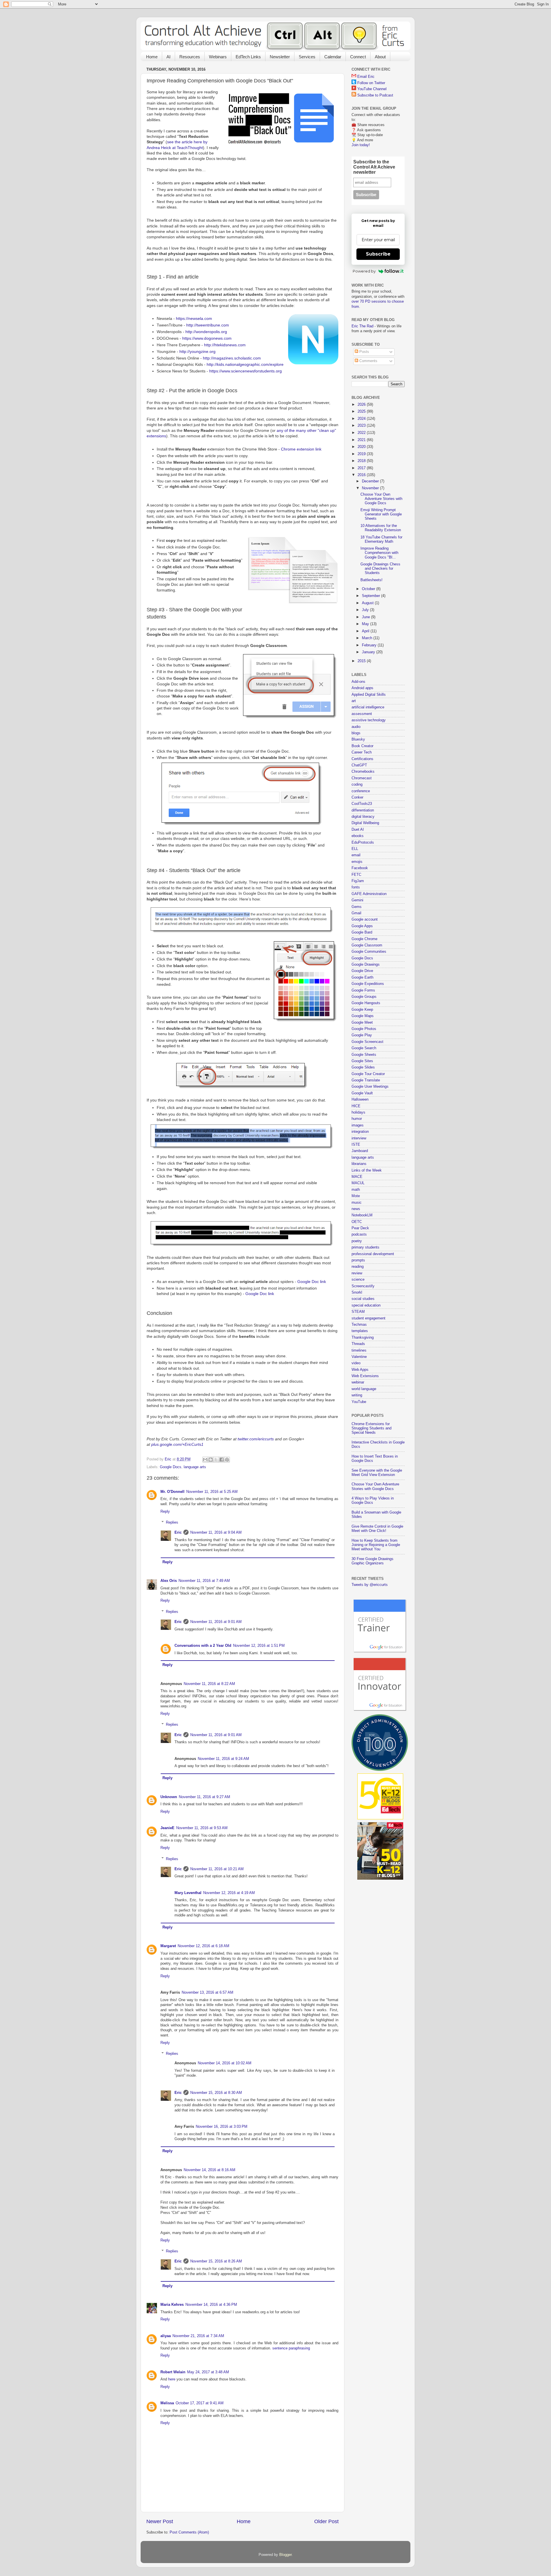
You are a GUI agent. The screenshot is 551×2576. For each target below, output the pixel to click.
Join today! (361, 145)
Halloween (360, 1099)
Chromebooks (363, 772)
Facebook (360, 868)
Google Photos (364, 1029)
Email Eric (366, 77)
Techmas (359, 1325)
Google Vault (362, 1093)
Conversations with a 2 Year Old (203, 1646)
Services (307, 57)
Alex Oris (169, 1581)
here (172, 2379)
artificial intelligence (368, 707)
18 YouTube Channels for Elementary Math (381, 539)
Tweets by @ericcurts (370, 1585)
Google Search (364, 1048)
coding (357, 784)
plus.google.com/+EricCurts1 (177, 1444)
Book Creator (362, 746)
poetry (357, 1241)
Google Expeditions (368, 984)
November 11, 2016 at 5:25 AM (212, 1492)
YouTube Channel (372, 89)
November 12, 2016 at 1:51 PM (259, 1646)
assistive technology (369, 720)
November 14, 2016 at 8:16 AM (209, 2170)
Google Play (362, 1035)
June (366, 617)
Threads (358, 1344)
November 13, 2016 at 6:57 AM (207, 1993)
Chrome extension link (301, 449)
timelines (359, 1350)
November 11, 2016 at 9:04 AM (216, 1533)
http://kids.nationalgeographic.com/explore (245, 364)
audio (356, 727)
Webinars (218, 57)
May (366, 624)
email (356, 855)
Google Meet (362, 1023)
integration (360, 1132)
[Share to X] (216, 1460)
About (380, 57)
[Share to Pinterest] (227, 1460)
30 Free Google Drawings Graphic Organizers (372, 1561)
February (370, 645)
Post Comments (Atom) (189, 2532)
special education (366, 1305)
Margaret (168, 1946)
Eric (178, 1533)
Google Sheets (364, 1055)
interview (359, 1138)
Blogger (285, 2555)
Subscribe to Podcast (375, 95)
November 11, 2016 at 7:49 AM (204, 1581)
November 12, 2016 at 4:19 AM (229, 1893)
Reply (165, 1512)
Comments (368, 361)
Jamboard (360, 1151)
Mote (356, 1196)
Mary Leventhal (188, 1893)
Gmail (356, 913)
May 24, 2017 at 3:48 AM (208, 2372)
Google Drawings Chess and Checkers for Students (380, 569)
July (366, 610)
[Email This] (205, 1460)
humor (357, 1119)
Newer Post (160, 2521)
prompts (358, 1260)
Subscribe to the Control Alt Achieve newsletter (374, 167)
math (356, 1190)
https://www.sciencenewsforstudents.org (246, 371)
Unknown (169, 1797)
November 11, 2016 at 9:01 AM (216, 1622)
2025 (362, 411)
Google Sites (362, 1061)
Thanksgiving (363, 1338)
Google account (365, 919)
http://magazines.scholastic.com (232, 358)
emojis (357, 862)
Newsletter (280, 57)
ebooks (358, 836)
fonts (356, 887)
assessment (362, 714)
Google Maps (363, 1016)
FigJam (358, 881)
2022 (362, 433)
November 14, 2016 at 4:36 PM (211, 2305)
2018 (362, 461)
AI (168, 57)
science (358, 1280)
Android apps (362, 688)
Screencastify (363, 1286)
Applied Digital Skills (369, 695)
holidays (358, 1112)
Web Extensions (365, 1376)
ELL (355, 849)
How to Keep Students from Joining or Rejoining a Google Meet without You (376, 1545)
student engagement (368, 1318)
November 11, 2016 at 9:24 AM (223, 1759)
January (369, 652)
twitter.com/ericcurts (256, 1439)
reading (358, 1267)
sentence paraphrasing (291, 2348)
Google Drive (362, 971)
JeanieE (167, 1828)
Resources (190, 57)
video (356, 1363)
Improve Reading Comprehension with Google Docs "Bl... (379, 553)
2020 (362, 447)
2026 (362, 405)
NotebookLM (362, 1215)
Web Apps (360, 1370)
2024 (362, 419)
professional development (373, 1254)
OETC (357, 1222)
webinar (358, 1382)
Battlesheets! (371, 580)
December (371, 481)
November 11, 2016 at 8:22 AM (209, 1684)
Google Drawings (366, 965)
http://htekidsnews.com (225, 345)
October (369, 589)
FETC (356, 875)
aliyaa (166, 2336)
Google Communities (369, 952)
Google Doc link (312, 1282)
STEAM (358, 1312)
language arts (195, 1467)
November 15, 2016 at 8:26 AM (216, 2261)
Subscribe (378, 254)
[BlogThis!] (211, 1460)
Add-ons (358, 682)
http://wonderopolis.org (206, 332)
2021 (362, 440)
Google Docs (171, 1467)
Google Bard (362, 932)
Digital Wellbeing (365, 823)
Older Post (326, 2521)
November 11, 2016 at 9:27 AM (204, 1797)
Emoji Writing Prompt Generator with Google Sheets (381, 514)
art (354, 701)
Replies (172, 1522)
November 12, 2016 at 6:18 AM (203, 1946)
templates (360, 1331)
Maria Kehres (172, 2305)
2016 (362, 475)
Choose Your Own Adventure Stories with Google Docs (381, 499)
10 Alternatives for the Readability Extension (381, 528)
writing (357, 1395)
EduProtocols (363, 842)
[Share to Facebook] (222, 1460)
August (368, 603)
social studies (363, 1299)
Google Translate (366, 1080)
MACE (357, 1177)
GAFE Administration (369, 894)
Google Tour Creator (368, 1074)
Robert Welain (173, 2372)
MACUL (358, 1183)
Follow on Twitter (371, 83)
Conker (357, 797)
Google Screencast (367, 1042)
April (366, 631)
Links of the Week (367, 1170)
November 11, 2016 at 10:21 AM (217, 1869)
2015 (362, 661)
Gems (357, 907)
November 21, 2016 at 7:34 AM (198, 2336)
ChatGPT (359, 765)
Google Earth (362, 977)
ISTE (356, 1145)
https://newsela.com (194, 318)
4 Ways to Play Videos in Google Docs (373, 1500)
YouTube (359, 1402)
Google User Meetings (370, 1087)
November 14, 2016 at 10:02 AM (225, 2063)
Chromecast (362, 778)
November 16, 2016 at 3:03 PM (222, 2127)
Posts (364, 352)
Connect (358, 57)
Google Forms (363, 990)
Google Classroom (367, 945)
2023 (362, 426)
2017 (362, 468)
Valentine (359, 1357)
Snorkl (357, 1292)
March (368, 638)
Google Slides (363, 1067)
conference (361, 791)
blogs (356, 733)
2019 (362, 454)
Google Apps (362, 926)
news (356, 1209)
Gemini (357, 900)
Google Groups (364, 997)
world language (364, 1389)
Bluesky (358, 739)
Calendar (333, 57)
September (371, 596)
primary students (365, 1247)
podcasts (359, 1234)
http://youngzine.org (197, 351)
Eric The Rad (362, 326)
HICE (356, 1106)
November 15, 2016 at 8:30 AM (216, 2093)
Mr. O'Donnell (172, 1492)
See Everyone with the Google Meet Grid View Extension (377, 1473)
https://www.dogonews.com (207, 338)
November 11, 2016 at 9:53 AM (202, 1828)
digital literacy (363, 817)
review (357, 1273)
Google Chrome (364, 939)
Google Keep (362, 1010)
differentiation (363, 810)
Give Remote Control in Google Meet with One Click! (377, 1529)
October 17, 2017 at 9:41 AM (200, 2403)
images (358, 1125)
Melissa (167, 2403)
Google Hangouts (366, 1003)
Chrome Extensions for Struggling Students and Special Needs (371, 1428)
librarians (359, 1164)
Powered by (364, 271)
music (357, 1203)
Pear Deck (360, 1228)
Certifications (362, 759)
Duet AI (358, 830)
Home (152, 57)
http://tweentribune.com (208, 325)
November (371, 488)
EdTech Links (248, 57)
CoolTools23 (362, 804)
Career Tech (362, 752)
